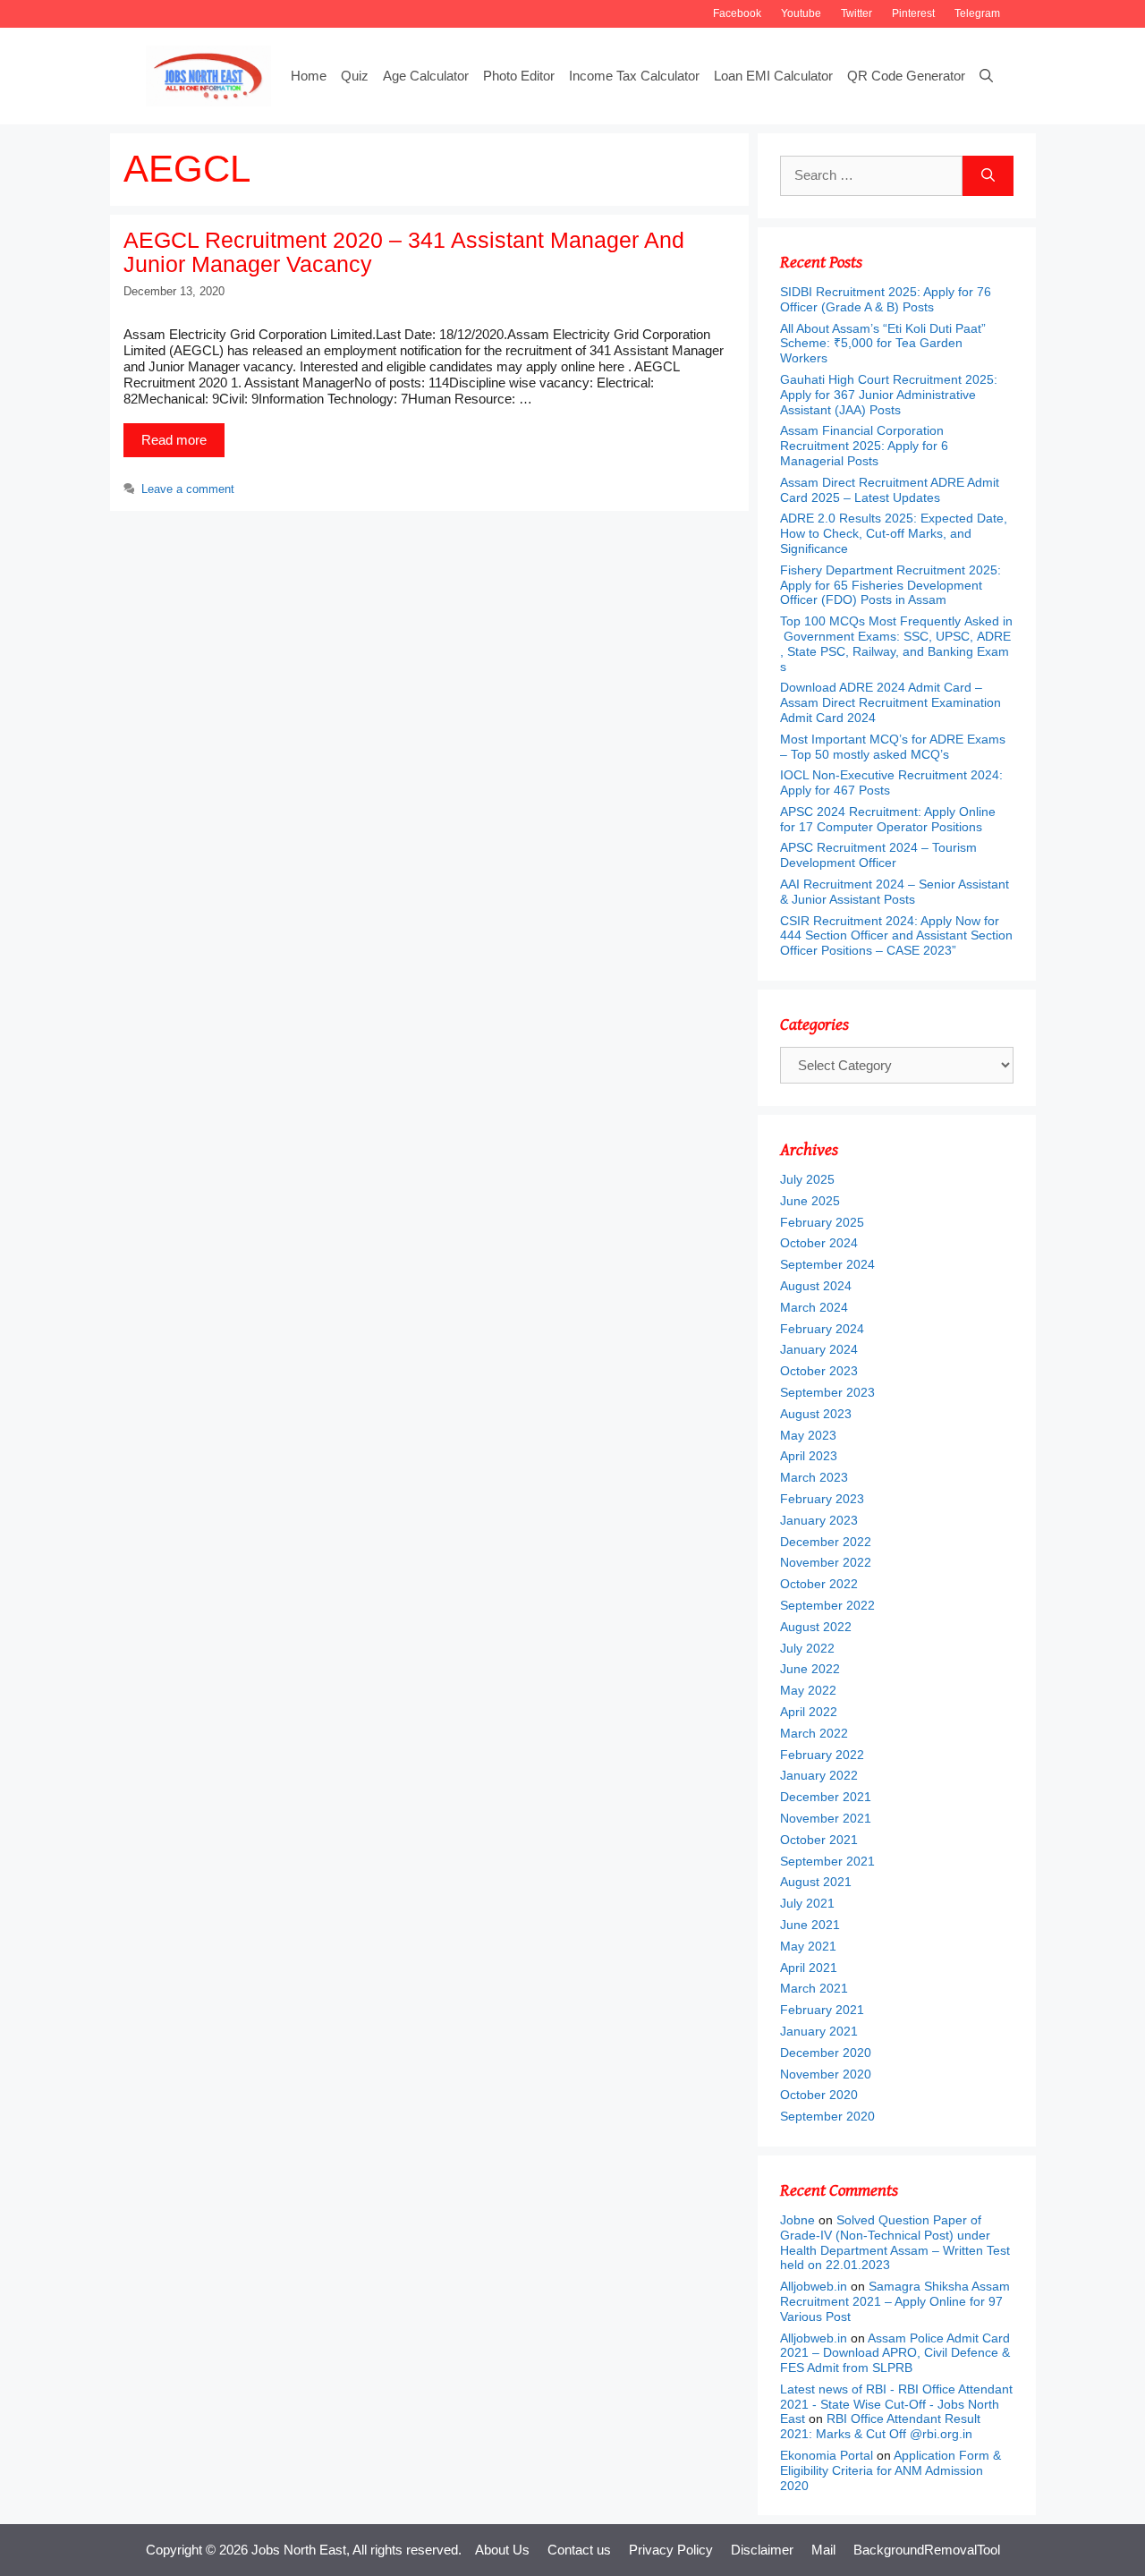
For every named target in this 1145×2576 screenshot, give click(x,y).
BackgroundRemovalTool (927, 2550)
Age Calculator (426, 76)
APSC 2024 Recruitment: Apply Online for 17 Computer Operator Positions (888, 819)
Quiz (355, 76)
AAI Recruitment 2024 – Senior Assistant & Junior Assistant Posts (895, 892)
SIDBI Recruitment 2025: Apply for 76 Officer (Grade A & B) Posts (886, 299)
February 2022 (822, 1755)
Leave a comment (188, 489)
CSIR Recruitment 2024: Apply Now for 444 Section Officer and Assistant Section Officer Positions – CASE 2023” (896, 936)
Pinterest (913, 13)
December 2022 (826, 1542)
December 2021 (826, 1797)
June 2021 (810, 1925)
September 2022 (827, 1605)
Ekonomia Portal (827, 2455)
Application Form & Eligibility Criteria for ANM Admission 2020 (891, 2470)
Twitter (857, 13)
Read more (174, 440)
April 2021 (809, 1968)
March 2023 (814, 1477)
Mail (823, 2550)
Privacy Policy (671, 2550)
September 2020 (827, 2116)
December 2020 (826, 2053)
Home (309, 76)
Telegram (977, 13)
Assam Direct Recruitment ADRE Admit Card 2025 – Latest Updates (890, 490)
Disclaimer (762, 2550)
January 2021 (819, 2031)
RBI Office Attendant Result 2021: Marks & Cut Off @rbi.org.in (880, 2426)
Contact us (579, 2550)
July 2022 (807, 1648)
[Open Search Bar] (986, 76)
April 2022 (809, 1712)
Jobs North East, (301, 2550)
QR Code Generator (906, 76)
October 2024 (819, 1243)
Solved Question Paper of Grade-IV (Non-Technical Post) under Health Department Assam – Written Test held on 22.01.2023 (895, 2242)
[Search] (988, 176)
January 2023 (819, 1520)
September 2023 (827, 1392)
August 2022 (816, 1627)
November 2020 (826, 2074)
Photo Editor (519, 76)
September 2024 (827, 1264)
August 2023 (816, 1414)
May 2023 (808, 1435)
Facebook (737, 13)
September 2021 (827, 1861)
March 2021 (814, 1988)
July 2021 (807, 1903)
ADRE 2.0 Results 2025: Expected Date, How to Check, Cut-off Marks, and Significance (894, 533)
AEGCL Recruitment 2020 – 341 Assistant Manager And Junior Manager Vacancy (404, 252)
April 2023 (809, 1456)
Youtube (801, 13)
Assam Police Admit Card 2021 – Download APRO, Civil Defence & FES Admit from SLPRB (895, 2353)
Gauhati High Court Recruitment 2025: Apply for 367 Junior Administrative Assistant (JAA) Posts (889, 395)
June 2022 (810, 1669)
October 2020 (819, 2095)
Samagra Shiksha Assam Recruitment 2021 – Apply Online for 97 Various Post (895, 2301)
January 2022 (819, 1775)
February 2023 (822, 1499)
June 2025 (810, 1201)
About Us (502, 2550)
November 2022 (826, 1562)
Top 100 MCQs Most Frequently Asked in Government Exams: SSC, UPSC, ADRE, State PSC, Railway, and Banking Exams (896, 643)
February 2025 (822, 1222)
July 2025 (807, 1179)
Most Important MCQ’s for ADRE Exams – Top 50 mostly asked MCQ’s (893, 747)
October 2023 (819, 1371)
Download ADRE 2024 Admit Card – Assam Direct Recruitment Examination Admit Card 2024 (891, 702)
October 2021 (819, 1840)
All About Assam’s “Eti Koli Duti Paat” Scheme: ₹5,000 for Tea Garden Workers (883, 344)
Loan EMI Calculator (773, 76)
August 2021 (816, 1882)
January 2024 (819, 1349)
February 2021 (822, 2010)
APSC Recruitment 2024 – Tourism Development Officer (878, 855)
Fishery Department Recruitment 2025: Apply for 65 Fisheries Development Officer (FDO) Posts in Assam (891, 585)
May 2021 (808, 1946)
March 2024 (814, 1307)
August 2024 (816, 1286)
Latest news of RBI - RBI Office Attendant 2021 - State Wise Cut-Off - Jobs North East (896, 2404)
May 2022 (808, 1690)
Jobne (797, 2220)
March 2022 (814, 1733)
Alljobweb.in (814, 2286)
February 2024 (822, 1329)
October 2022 (819, 1584)
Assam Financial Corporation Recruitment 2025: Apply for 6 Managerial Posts (864, 446)
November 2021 (826, 1818)
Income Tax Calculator (634, 76)
